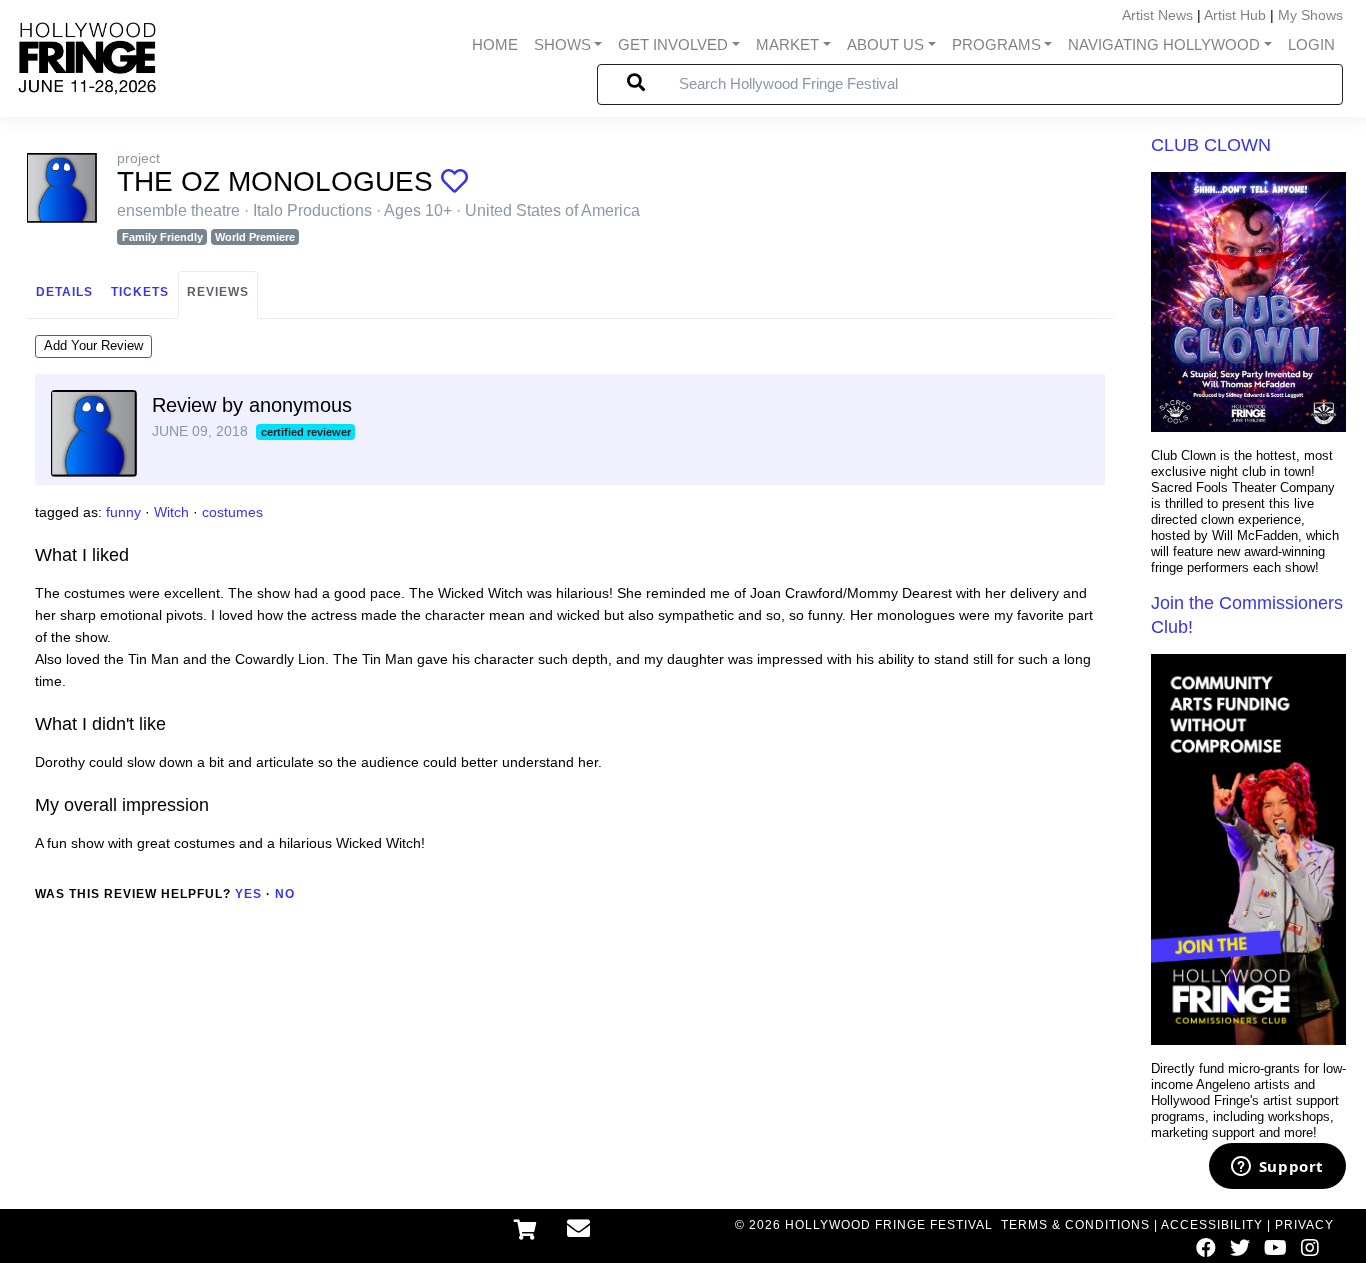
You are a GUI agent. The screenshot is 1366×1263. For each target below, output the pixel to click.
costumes (232, 512)
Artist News (1157, 15)
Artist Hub (1235, 15)
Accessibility (1212, 1225)
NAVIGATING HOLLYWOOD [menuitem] (1164, 45)
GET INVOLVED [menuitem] (673, 45)
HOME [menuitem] (495, 45)
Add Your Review (93, 345)
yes (248, 894)
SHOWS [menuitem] (562, 45)
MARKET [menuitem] (787, 45)
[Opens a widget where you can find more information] (1277, 1168)
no (285, 894)
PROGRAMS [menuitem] (996, 45)
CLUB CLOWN (1211, 145)
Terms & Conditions (1075, 1225)
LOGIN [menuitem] (1311, 45)
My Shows (1310, 15)
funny (123, 512)
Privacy (1304, 1225)
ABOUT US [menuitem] (885, 45)
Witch (171, 512)
